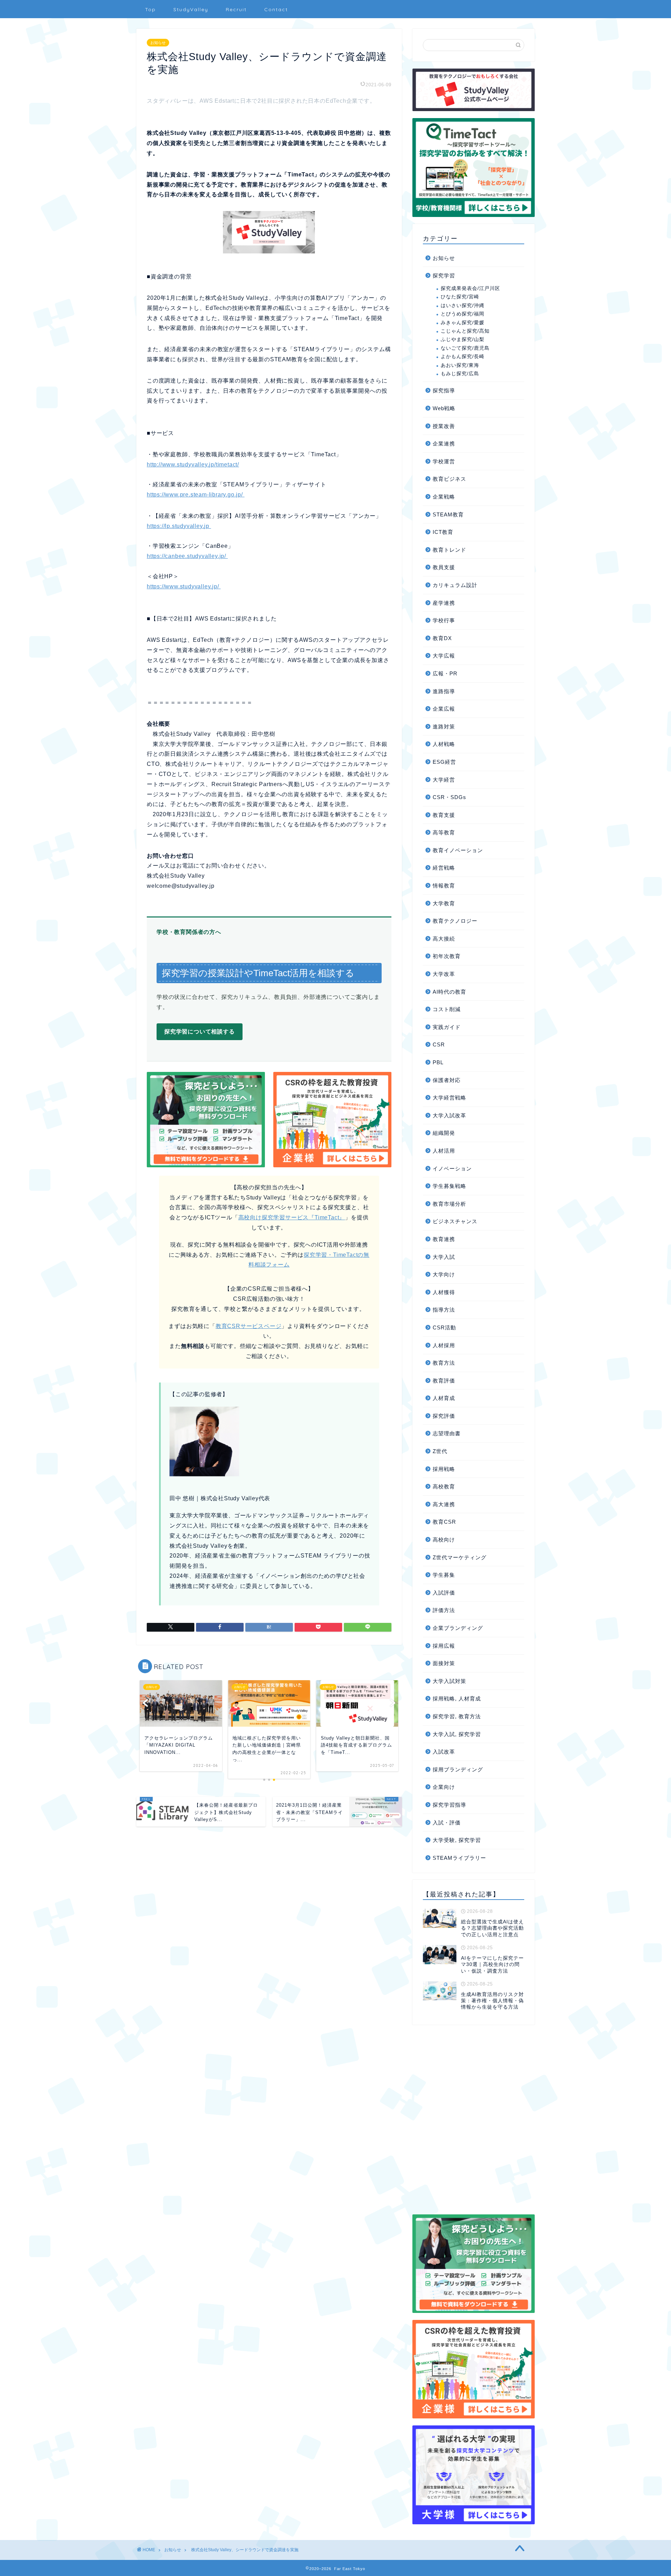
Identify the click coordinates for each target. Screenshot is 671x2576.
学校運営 (444, 461)
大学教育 (444, 903)
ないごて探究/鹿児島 (465, 348)
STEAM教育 (448, 514)
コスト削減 (447, 1009)
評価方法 (444, 1610)
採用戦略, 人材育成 (457, 1699)
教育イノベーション (458, 850)
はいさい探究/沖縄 (463, 306)
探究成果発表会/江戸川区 (470, 288)
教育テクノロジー (455, 921)
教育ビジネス (449, 479)
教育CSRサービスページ (249, 1326)
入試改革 (444, 1752)
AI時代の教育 (449, 992)
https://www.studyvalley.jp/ (184, 586)
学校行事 (444, 620)
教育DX (442, 638)
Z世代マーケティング (460, 1557)
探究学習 (444, 275)
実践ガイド (447, 1027)
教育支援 (444, 815)
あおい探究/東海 (460, 365)
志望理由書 (447, 1433)
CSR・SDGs (449, 797)
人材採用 (444, 1345)
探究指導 (444, 390)
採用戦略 (444, 1469)
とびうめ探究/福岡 (463, 314)
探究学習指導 (449, 1805)
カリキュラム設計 (455, 585)
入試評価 (444, 1593)
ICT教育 (443, 532)
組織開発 (444, 1133)
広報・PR (445, 673)
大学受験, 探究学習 (457, 1840)
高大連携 (444, 1504)
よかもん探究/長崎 (463, 357)
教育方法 (444, 1363)
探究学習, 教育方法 (457, 1716)
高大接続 (444, 939)
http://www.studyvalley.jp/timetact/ (193, 465)
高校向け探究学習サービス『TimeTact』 (292, 1217)
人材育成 (444, 1398)
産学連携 (444, 603)
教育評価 (444, 1381)
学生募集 (444, 1575)
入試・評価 (447, 1823)
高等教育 (444, 832)
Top (150, 9)
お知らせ (158, 43)
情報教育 (444, 886)
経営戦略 (444, 868)
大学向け (444, 1274)
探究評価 (444, 1416)
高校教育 (444, 1486)
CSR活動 (444, 1327)
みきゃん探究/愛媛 (463, 323)
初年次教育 (447, 956)
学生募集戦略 (449, 1186)
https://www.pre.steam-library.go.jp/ (196, 495)
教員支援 (444, 567)
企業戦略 (444, 497)
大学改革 (444, 974)
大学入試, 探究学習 (457, 1734)
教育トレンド (449, 550)
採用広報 (444, 1646)
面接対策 (444, 1663)
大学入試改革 (449, 1115)
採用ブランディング (458, 1769)
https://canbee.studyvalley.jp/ (187, 556)
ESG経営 (444, 762)
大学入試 (444, 1257)
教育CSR (444, 1522)
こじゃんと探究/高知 (465, 331)
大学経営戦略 (449, 1098)
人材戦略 (444, 744)
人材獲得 (444, 1292)
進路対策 (444, 727)
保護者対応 (447, 1080)
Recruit (236, 9)
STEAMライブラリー (459, 1858)
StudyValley (191, 9)
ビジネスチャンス (455, 1221)
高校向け (444, 1540)
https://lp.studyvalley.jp (179, 526)
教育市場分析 (449, 1204)
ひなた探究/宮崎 (460, 297)
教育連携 (444, 1239)
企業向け (444, 1787)
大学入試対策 (449, 1681)
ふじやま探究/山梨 (463, 339)
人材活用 (444, 1151)
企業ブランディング (458, 1628)
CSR (439, 1044)
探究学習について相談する (200, 1032)
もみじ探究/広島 (460, 374)
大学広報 (444, 656)
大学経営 (444, 780)
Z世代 (440, 1451)
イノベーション (452, 1169)
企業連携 (444, 444)
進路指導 (444, 691)
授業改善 (444, 426)
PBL (438, 1062)
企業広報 (444, 709)
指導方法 (444, 1310)
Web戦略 (444, 408)
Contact (276, 9)
